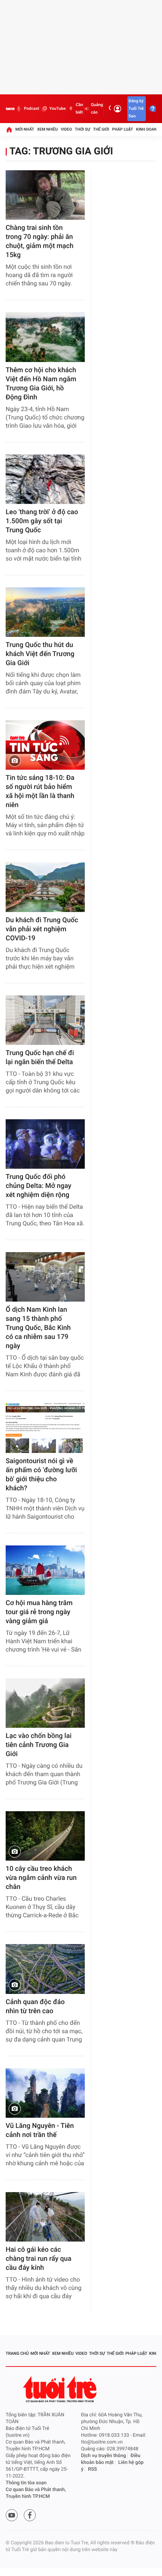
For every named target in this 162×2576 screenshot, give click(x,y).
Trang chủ (17, 2353)
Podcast (31, 109)
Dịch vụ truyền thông (103, 2456)
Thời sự (83, 129)
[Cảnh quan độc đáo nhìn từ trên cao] (45, 1969)
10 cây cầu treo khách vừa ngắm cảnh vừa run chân (41, 1878)
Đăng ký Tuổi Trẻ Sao (136, 109)
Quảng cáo (97, 109)
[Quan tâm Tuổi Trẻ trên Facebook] (30, 2515)
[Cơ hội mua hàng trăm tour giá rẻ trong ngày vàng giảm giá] (45, 1570)
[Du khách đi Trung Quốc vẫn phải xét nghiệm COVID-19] (45, 887)
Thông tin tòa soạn (26, 2483)
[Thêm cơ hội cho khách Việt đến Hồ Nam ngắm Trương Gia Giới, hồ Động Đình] (45, 337)
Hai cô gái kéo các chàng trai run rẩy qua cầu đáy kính (38, 2259)
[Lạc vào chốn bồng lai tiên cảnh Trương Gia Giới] (45, 1703)
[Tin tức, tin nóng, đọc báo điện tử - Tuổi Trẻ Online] (10, 109)
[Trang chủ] (9, 129)
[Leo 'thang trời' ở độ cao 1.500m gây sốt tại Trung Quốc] (45, 479)
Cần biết (79, 109)
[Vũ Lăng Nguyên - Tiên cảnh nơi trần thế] (45, 2093)
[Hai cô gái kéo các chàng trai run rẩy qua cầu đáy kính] (45, 2217)
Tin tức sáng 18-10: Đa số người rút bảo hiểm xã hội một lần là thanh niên (40, 791)
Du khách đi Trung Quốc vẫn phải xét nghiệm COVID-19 (42, 929)
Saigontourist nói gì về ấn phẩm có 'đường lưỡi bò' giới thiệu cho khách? (41, 1475)
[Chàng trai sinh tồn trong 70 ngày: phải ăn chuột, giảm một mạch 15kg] (45, 195)
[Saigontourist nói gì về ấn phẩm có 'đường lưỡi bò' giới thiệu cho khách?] (45, 1428)
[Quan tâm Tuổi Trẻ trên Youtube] (12, 2515)
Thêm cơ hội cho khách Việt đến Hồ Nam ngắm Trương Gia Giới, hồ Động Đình (41, 384)
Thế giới (101, 129)
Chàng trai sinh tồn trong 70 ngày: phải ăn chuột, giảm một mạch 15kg (40, 241)
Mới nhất (25, 129)
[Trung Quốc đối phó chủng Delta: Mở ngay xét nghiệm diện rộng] (45, 1144)
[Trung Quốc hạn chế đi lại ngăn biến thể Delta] (45, 1020)
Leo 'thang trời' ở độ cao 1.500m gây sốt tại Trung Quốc (42, 521)
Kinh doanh (148, 129)
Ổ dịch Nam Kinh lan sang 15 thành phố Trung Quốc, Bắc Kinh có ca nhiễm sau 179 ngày (38, 1328)
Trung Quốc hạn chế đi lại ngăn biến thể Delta (40, 1058)
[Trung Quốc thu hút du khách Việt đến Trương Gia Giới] (45, 612)
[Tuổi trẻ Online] (61, 2389)
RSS (93, 2469)
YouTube (57, 109)
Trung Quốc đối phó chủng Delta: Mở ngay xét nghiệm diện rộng (38, 1186)
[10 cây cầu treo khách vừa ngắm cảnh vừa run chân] (45, 1836)
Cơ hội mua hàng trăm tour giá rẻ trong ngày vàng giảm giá (39, 1612)
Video (66, 129)
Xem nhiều (47, 129)
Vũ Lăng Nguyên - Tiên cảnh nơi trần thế (40, 2130)
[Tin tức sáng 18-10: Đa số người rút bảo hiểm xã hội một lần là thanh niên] (45, 745)
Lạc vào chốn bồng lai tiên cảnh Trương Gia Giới (39, 1745)
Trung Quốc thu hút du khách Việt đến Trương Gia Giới (40, 654)
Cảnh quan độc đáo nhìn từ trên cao (35, 2007)
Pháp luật (123, 129)
